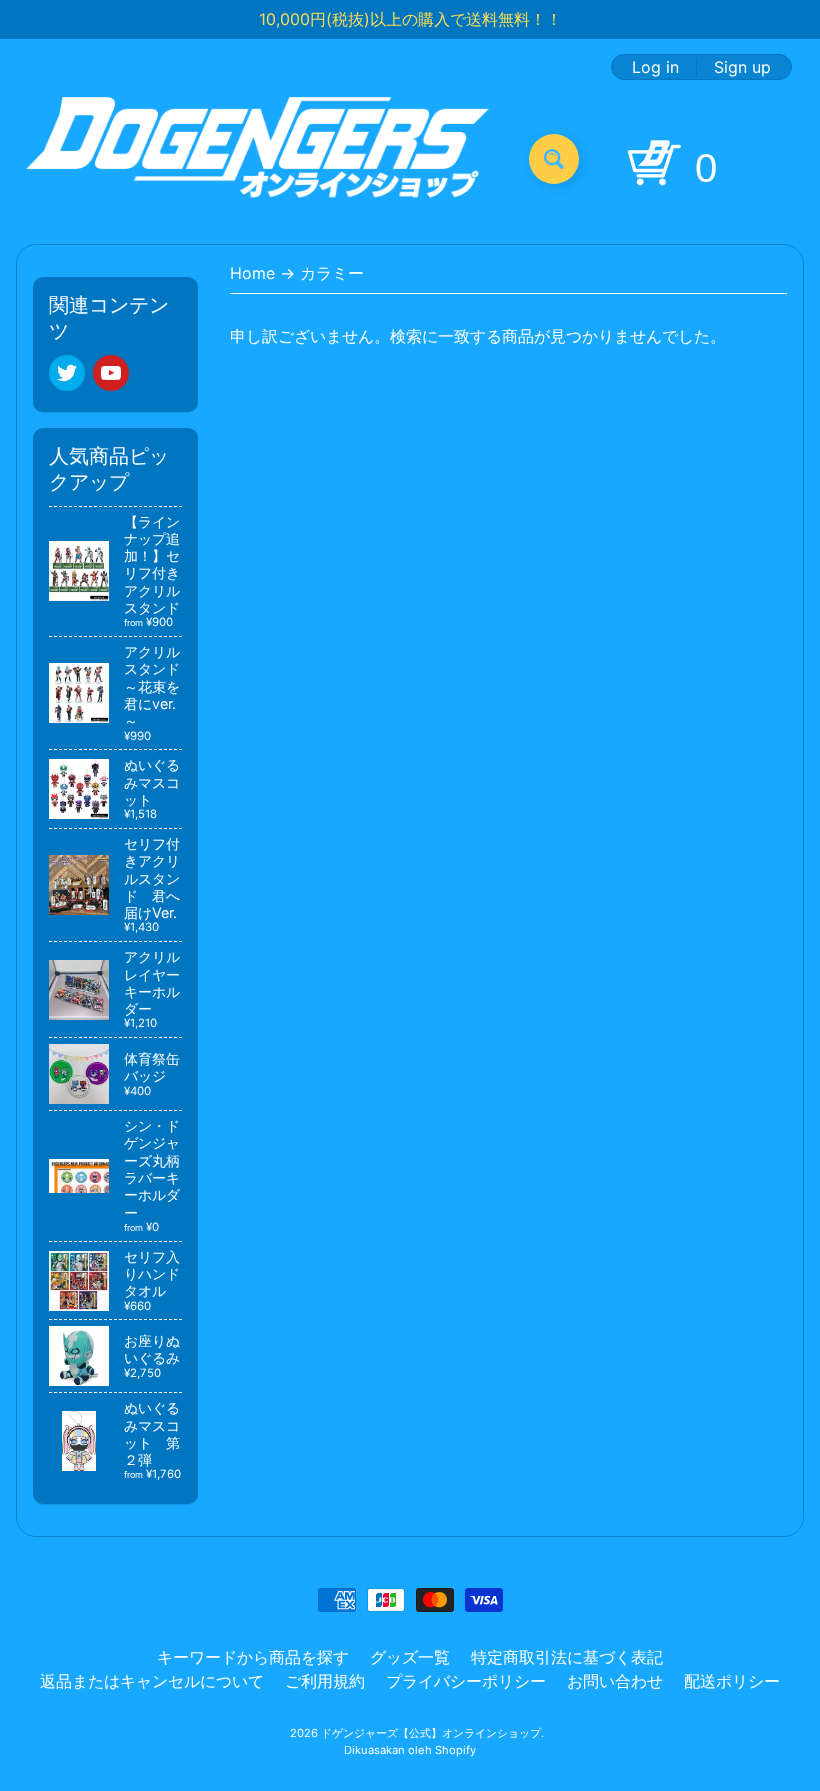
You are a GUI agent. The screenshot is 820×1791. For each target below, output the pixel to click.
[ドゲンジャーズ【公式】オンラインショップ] (258, 158)
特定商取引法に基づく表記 (567, 1657)
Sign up (742, 67)
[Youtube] (111, 373)
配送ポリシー (732, 1681)
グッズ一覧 (410, 1657)
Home (252, 273)
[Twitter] (67, 373)
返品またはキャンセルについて (152, 1681)
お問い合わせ (615, 1681)
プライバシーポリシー (466, 1681)
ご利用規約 (325, 1681)
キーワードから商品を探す (253, 1657)
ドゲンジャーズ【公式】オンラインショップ (431, 1733)
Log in (655, 67)
